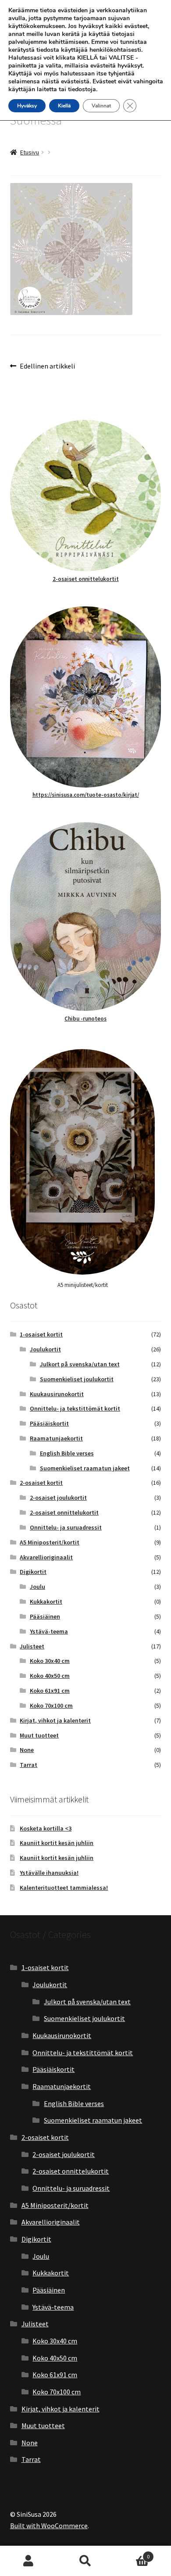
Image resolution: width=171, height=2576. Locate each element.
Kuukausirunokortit (57, 1394)
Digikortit (33, 1572)
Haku (85, 2561)
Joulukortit (45, 1349)
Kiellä (64, 106)
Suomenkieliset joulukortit (77, 1379)
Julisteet (32, 1646)
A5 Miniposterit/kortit (50, 1542)
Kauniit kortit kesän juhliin (57, 1843)
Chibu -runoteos (85, 1019)
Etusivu (30, 152)
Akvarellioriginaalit (46, 1557)
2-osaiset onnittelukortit (86, 579)
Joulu (37, 1587)
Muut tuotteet (39, 1735)
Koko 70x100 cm (51, 1705)
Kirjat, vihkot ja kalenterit (55, 1720)
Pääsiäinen (45, 1616)
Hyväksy (27, 106)
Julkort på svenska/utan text (80, 1364)
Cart (132, 2553)
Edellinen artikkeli (47, 367)
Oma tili (28, 2561)
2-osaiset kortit (41, 1483)
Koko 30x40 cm (50, 1661)
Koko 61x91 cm (50, 1691)
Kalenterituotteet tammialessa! (64, 1888)
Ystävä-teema (49, 1631)
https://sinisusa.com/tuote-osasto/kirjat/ (86, 795)
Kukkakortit (46, 1601)
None (27, 1750)
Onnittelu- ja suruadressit (66, 1527)
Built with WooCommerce (49, 2526)
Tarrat (28, 1765)
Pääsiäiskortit (49, 1423)
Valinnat (101, 106)
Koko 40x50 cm (50, 1676)
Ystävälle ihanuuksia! (49, 1873)
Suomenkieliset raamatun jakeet (85, 1468)
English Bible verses (67, 1453)
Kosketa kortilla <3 (46, 1828)
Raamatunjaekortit (56, 1438)
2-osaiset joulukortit (58, 1498)
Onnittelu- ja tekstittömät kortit (75, 1408)
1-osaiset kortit (41, 1334)
